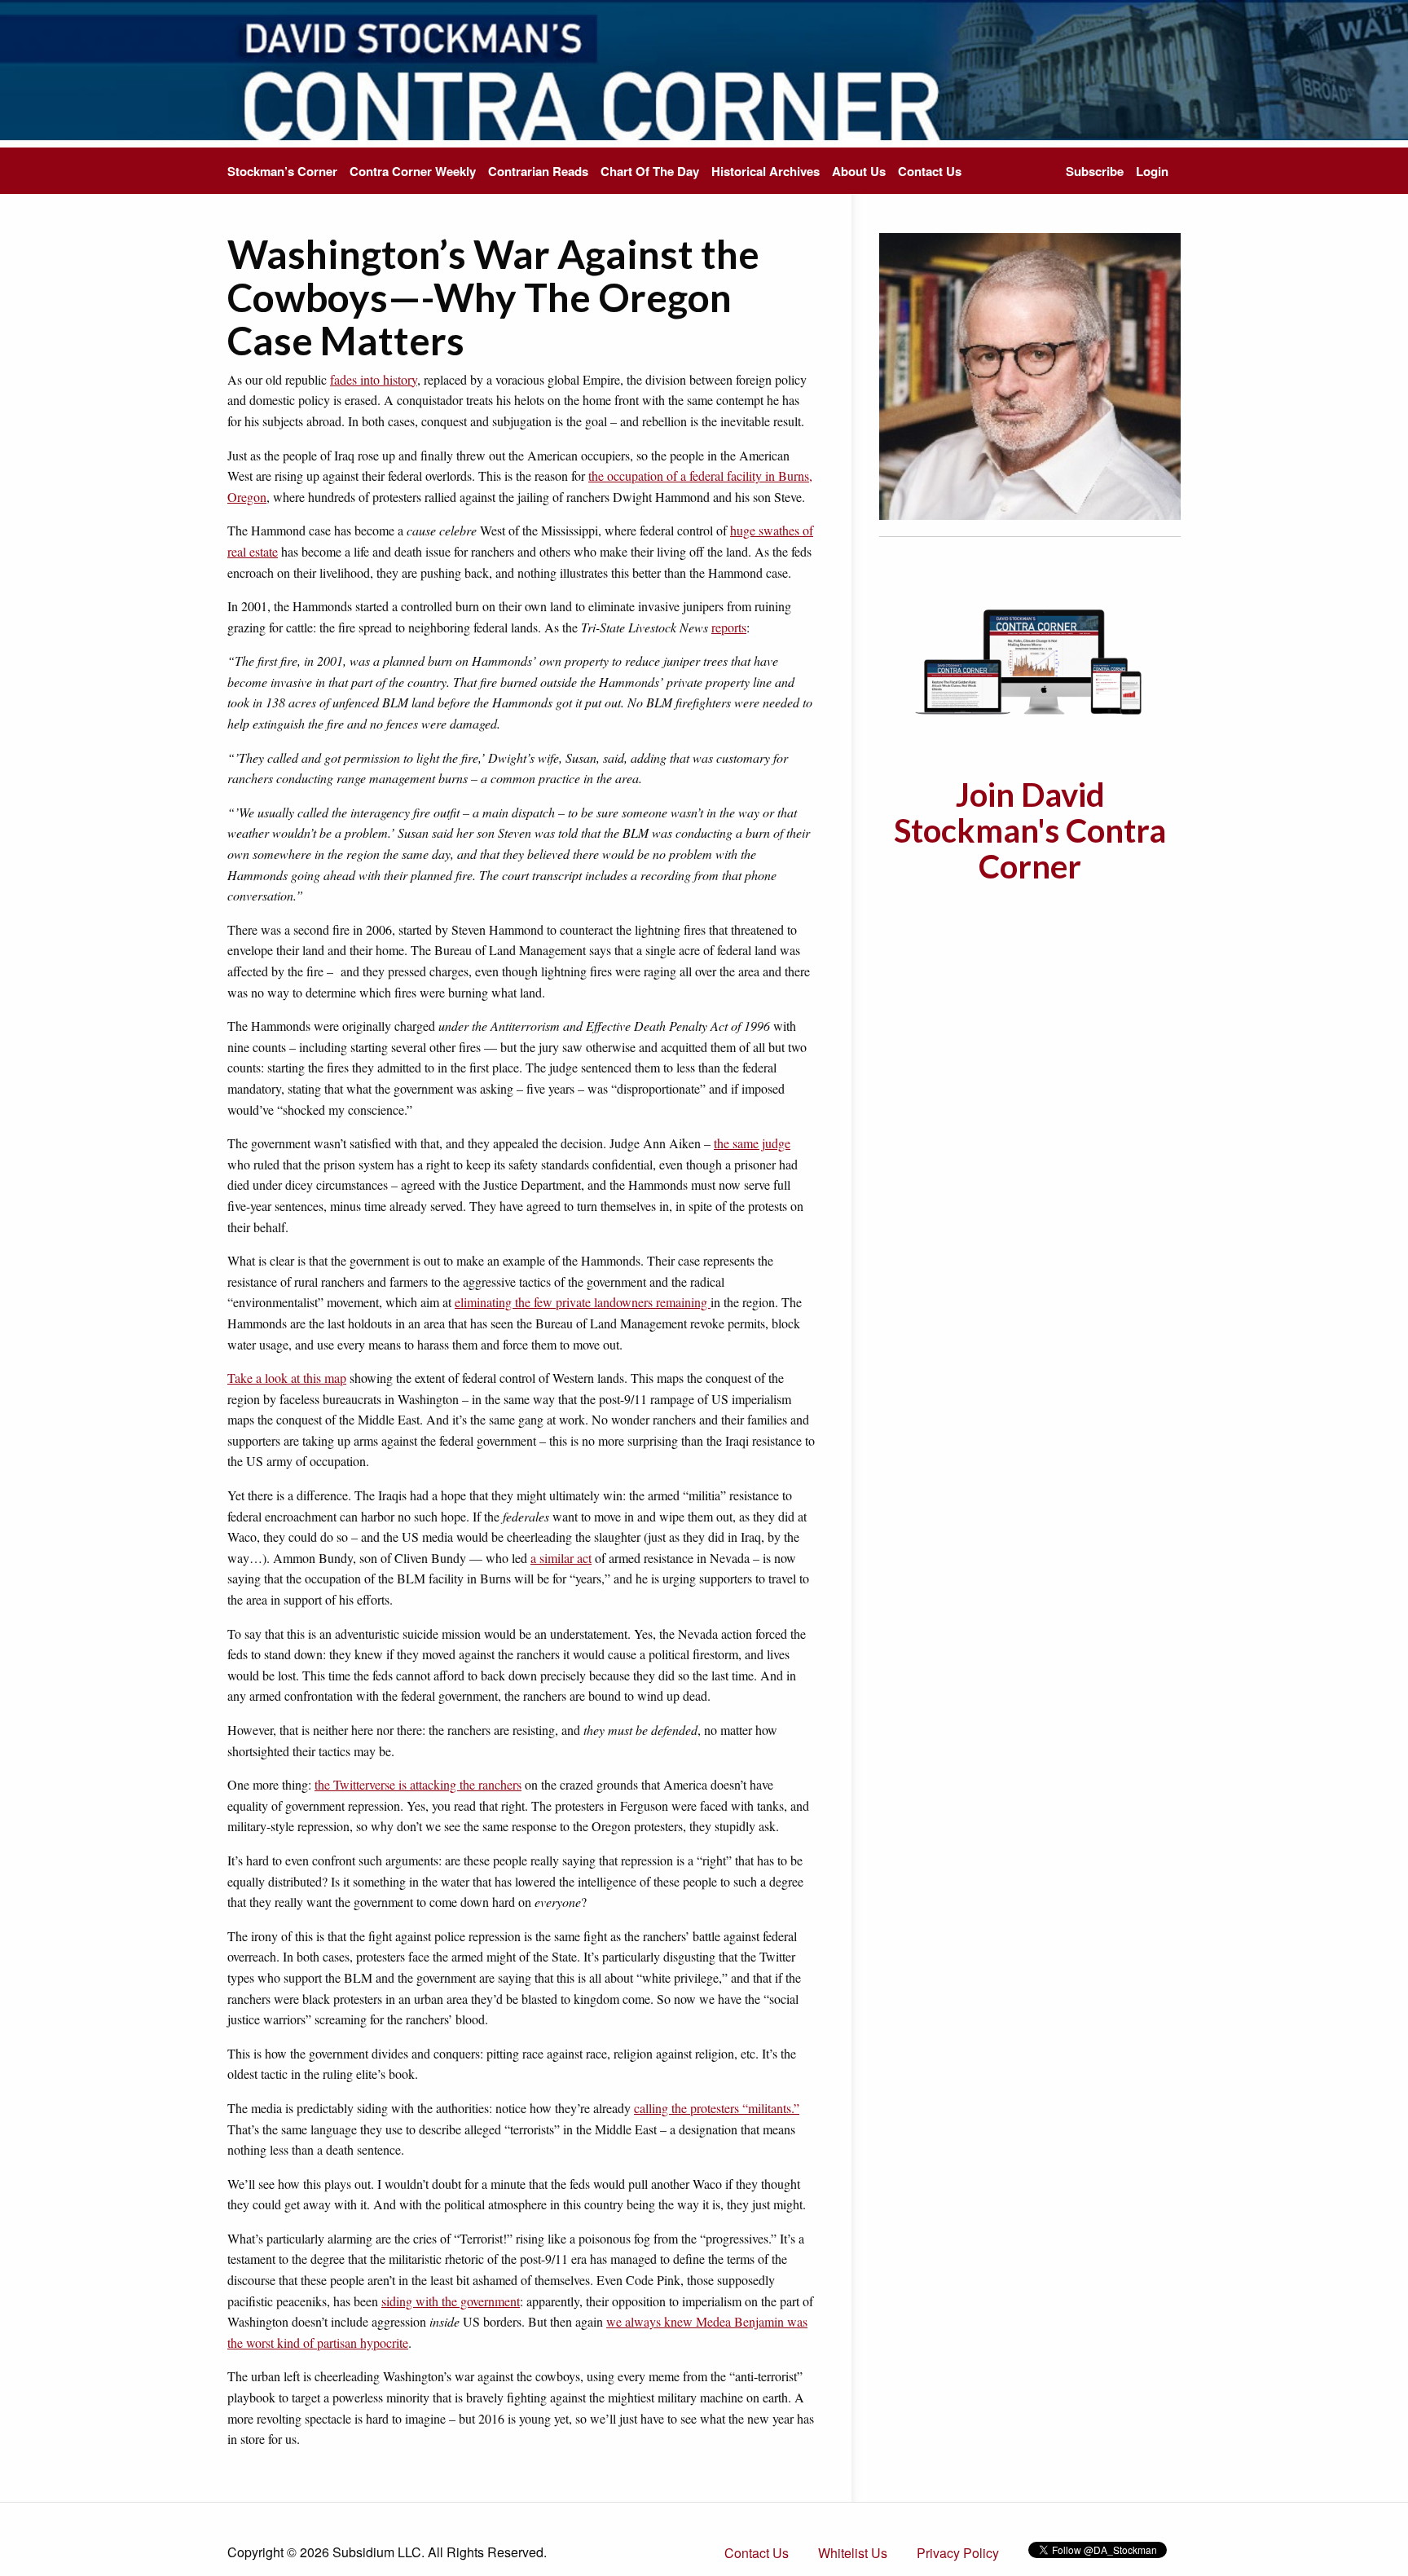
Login (1152, 171)
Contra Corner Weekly (413, 171)
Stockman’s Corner (282, 171)
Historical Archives (766, 171)
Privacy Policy (958, 2553)
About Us (859, 171)
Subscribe (1095, 171)
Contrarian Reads (538, 171)
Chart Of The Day (650, 171)
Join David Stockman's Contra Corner (1030, 830)
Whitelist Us (853, 2553)
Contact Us (930, 171)
